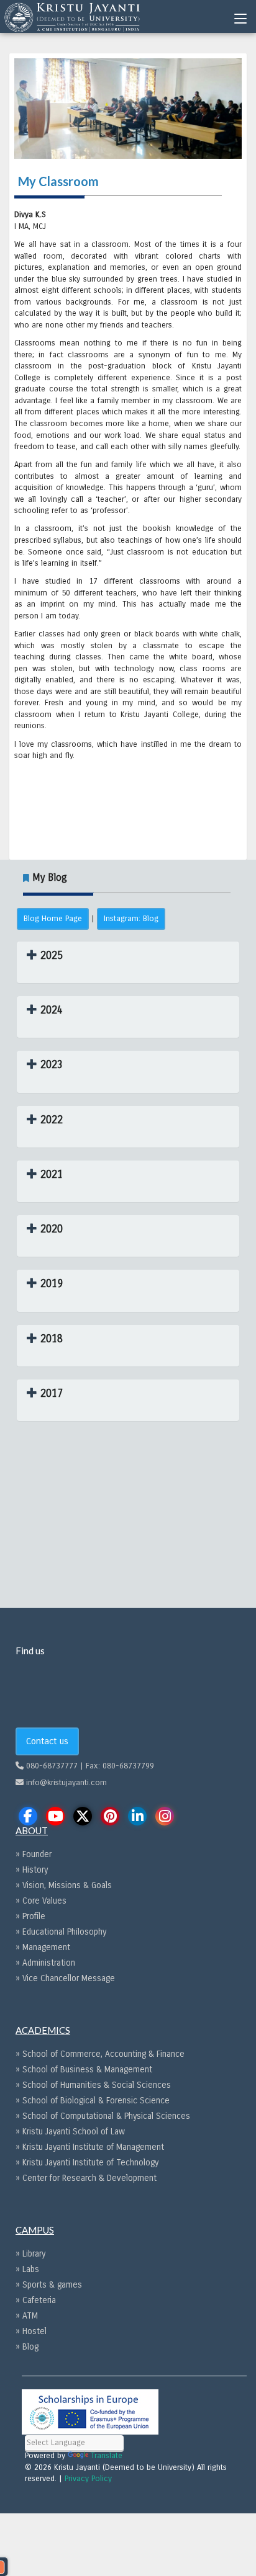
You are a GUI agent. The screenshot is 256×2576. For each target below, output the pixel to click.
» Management (43, 1947)
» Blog (27, 2347)
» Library (30, 2254)
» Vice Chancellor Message (65, 1978)
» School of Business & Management (84, 2070)
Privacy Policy (88, 2479)
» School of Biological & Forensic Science (93, 2101)
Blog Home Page (53, 919)
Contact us (47, 1741)
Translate (107, 2456)
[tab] (128, 962)
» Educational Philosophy (61, 1932)
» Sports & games (49, 2285)
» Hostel (31, 2331)
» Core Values (41, 1901)
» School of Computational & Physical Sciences (103, 2116)
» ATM (27, 2316)
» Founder (34, 1854)
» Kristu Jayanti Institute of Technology (87, 2163)
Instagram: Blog (131, 919)
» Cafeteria (36, 2300)
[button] (45, 956)
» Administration (45, 1963)
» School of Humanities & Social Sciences (93, 2085)
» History (32, 1870)
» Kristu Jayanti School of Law (70, 2132)
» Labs (27, 2269)
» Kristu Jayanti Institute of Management (90, 2147)
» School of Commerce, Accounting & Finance (100, 2054)
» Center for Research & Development (86, 2178)
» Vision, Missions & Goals (64, 1885)
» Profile (30, 1916)
